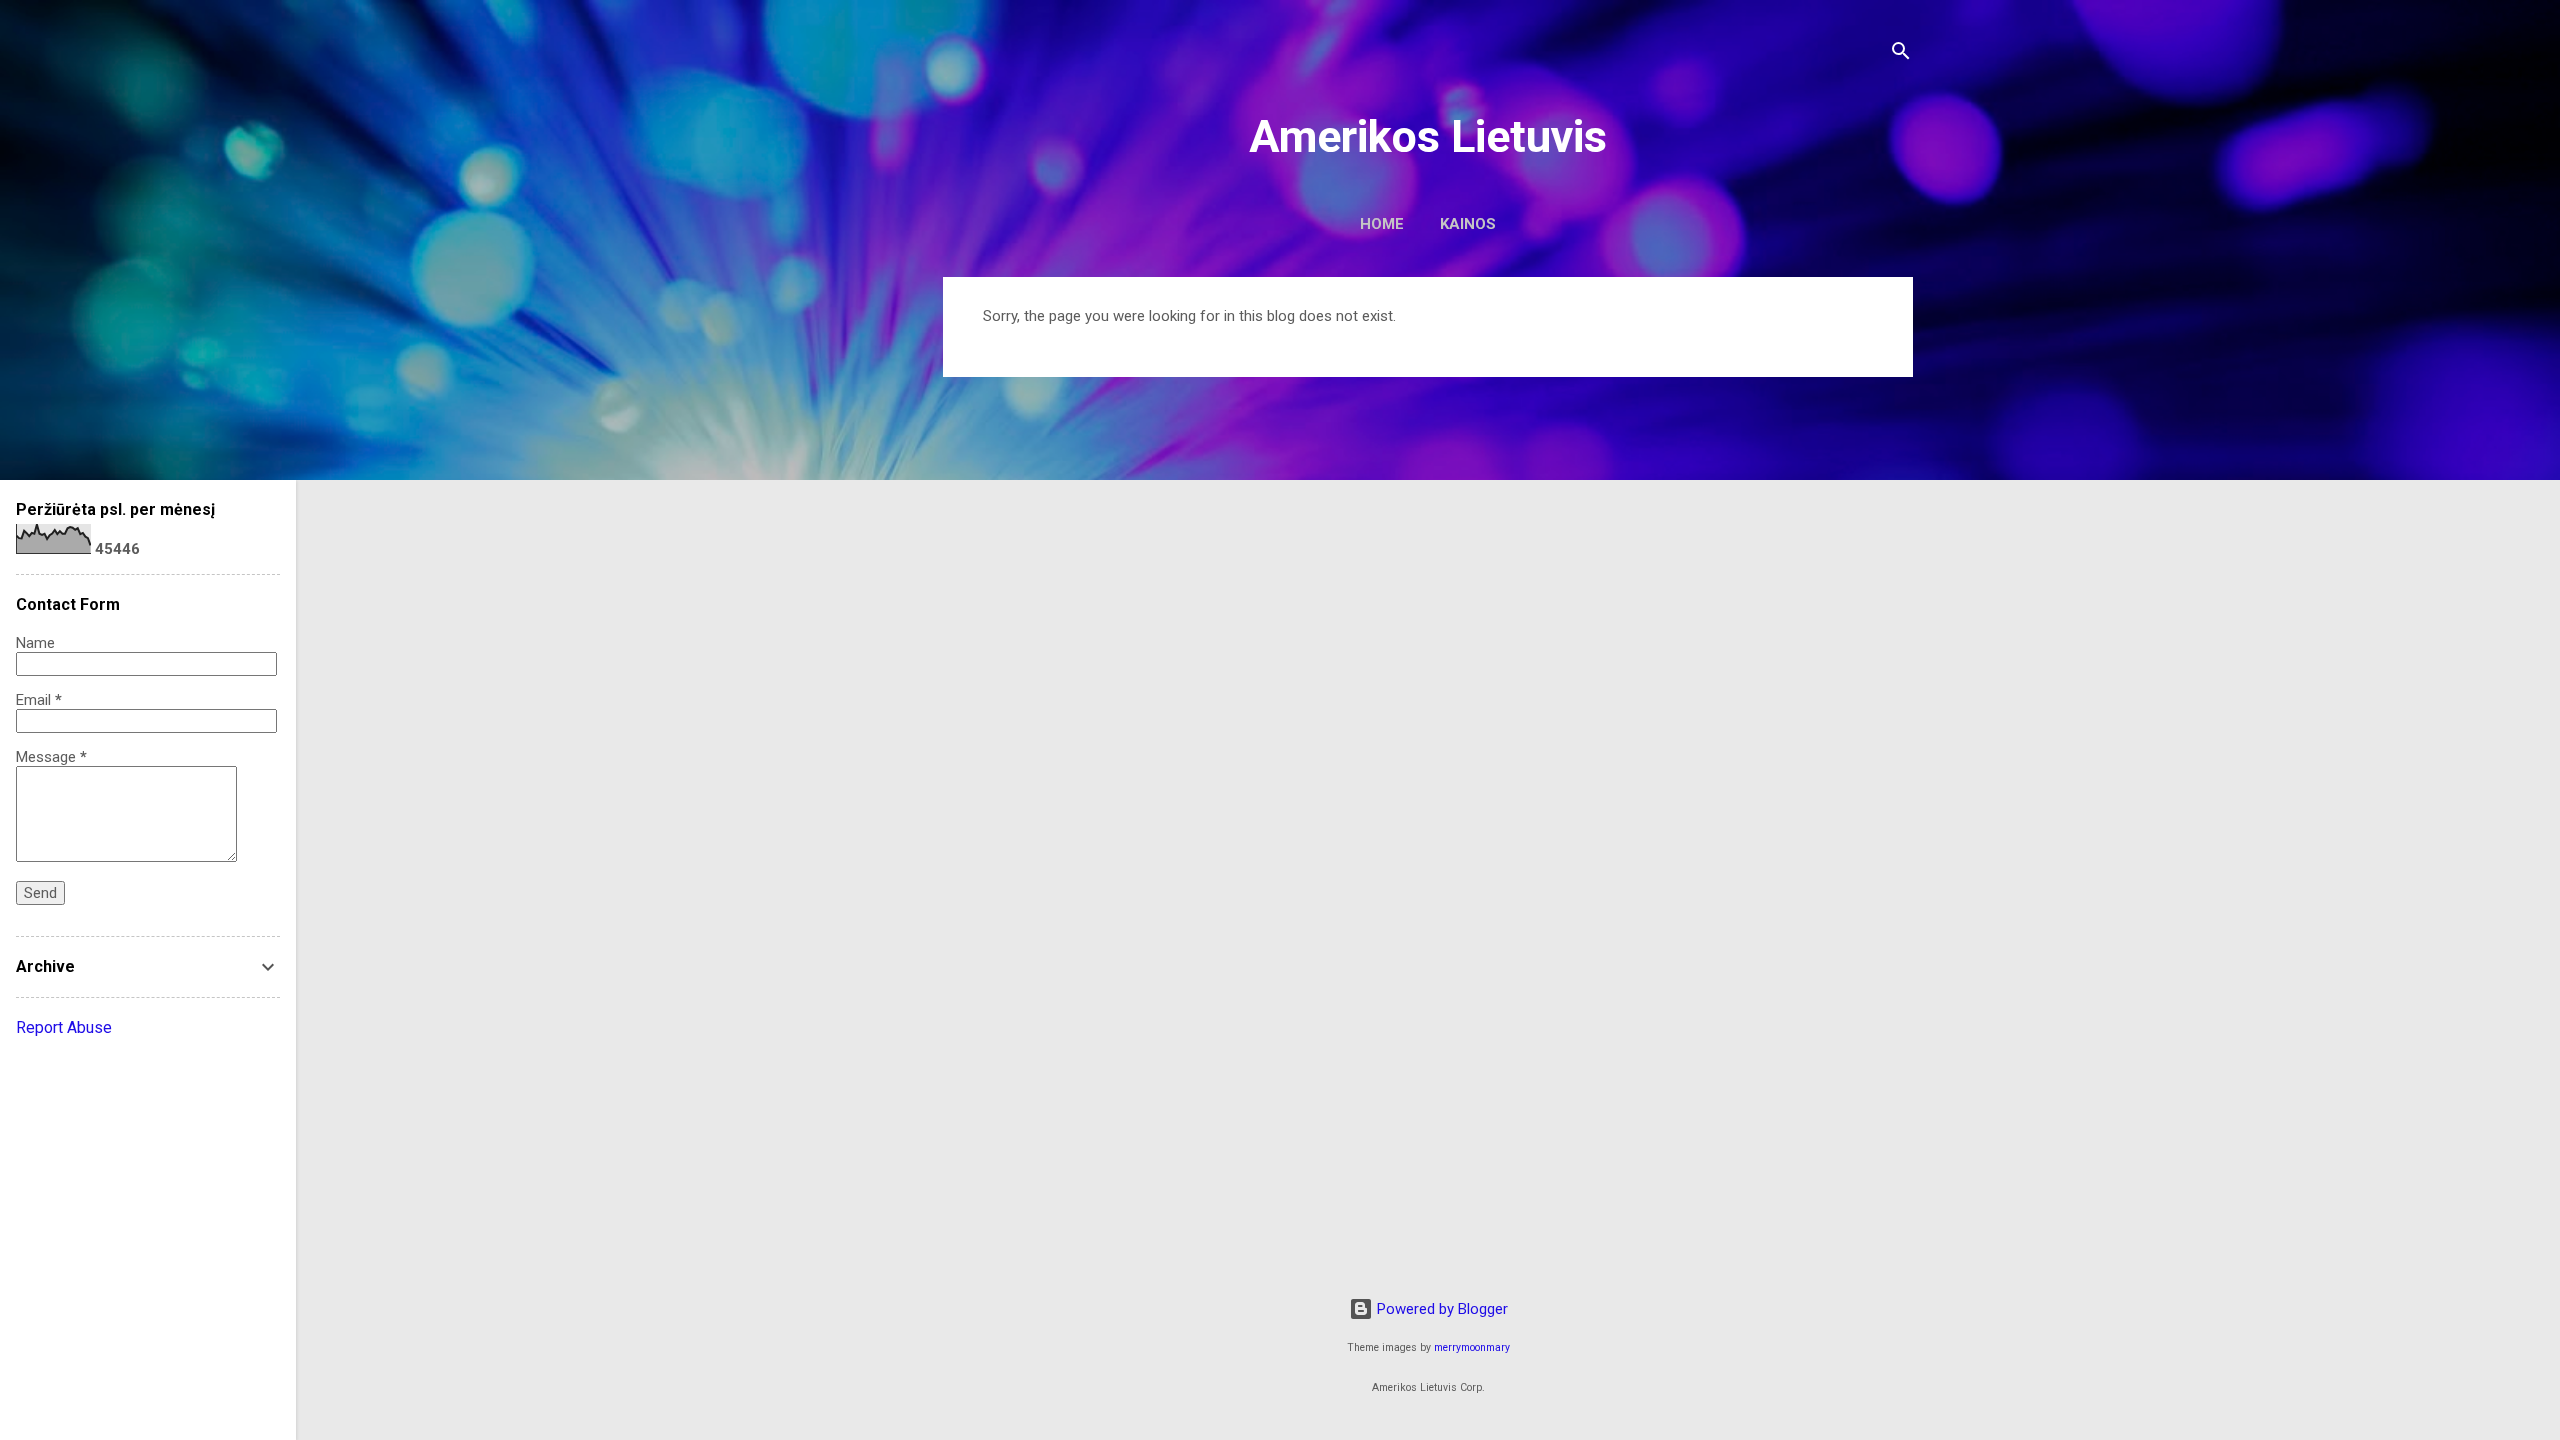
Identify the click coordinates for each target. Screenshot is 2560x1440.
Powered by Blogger (1440, 1309)
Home (1382, 224)
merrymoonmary (1472, 1347)
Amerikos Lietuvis (1428, 136)
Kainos (1468, 224)
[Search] (1901, 54)
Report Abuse (64, 1027)
